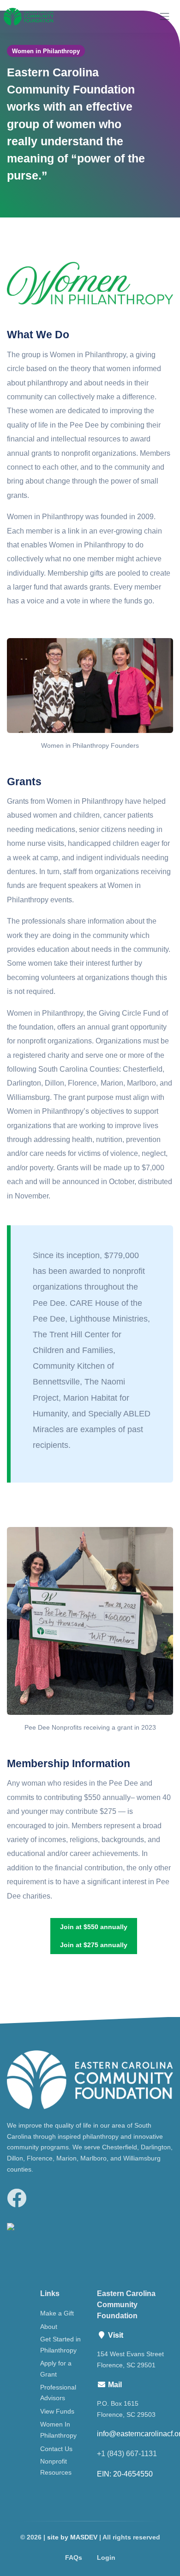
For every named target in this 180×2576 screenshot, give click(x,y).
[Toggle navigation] (165, 16)
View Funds (57, 2411)
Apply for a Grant (56, 2369)
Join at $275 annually (94, 1945)
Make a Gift (57, 2313)
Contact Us (56, 2449)
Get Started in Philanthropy (60, 2345)
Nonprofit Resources (56, 2467)
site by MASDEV (72, 2537)
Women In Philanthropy (58, 2430)
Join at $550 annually (94, 1927)
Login (106, 2557)
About (49, 2327)
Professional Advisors (58, 2393)
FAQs (74, 2557)
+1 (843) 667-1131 (127, 2454)
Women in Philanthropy (46, 51)
